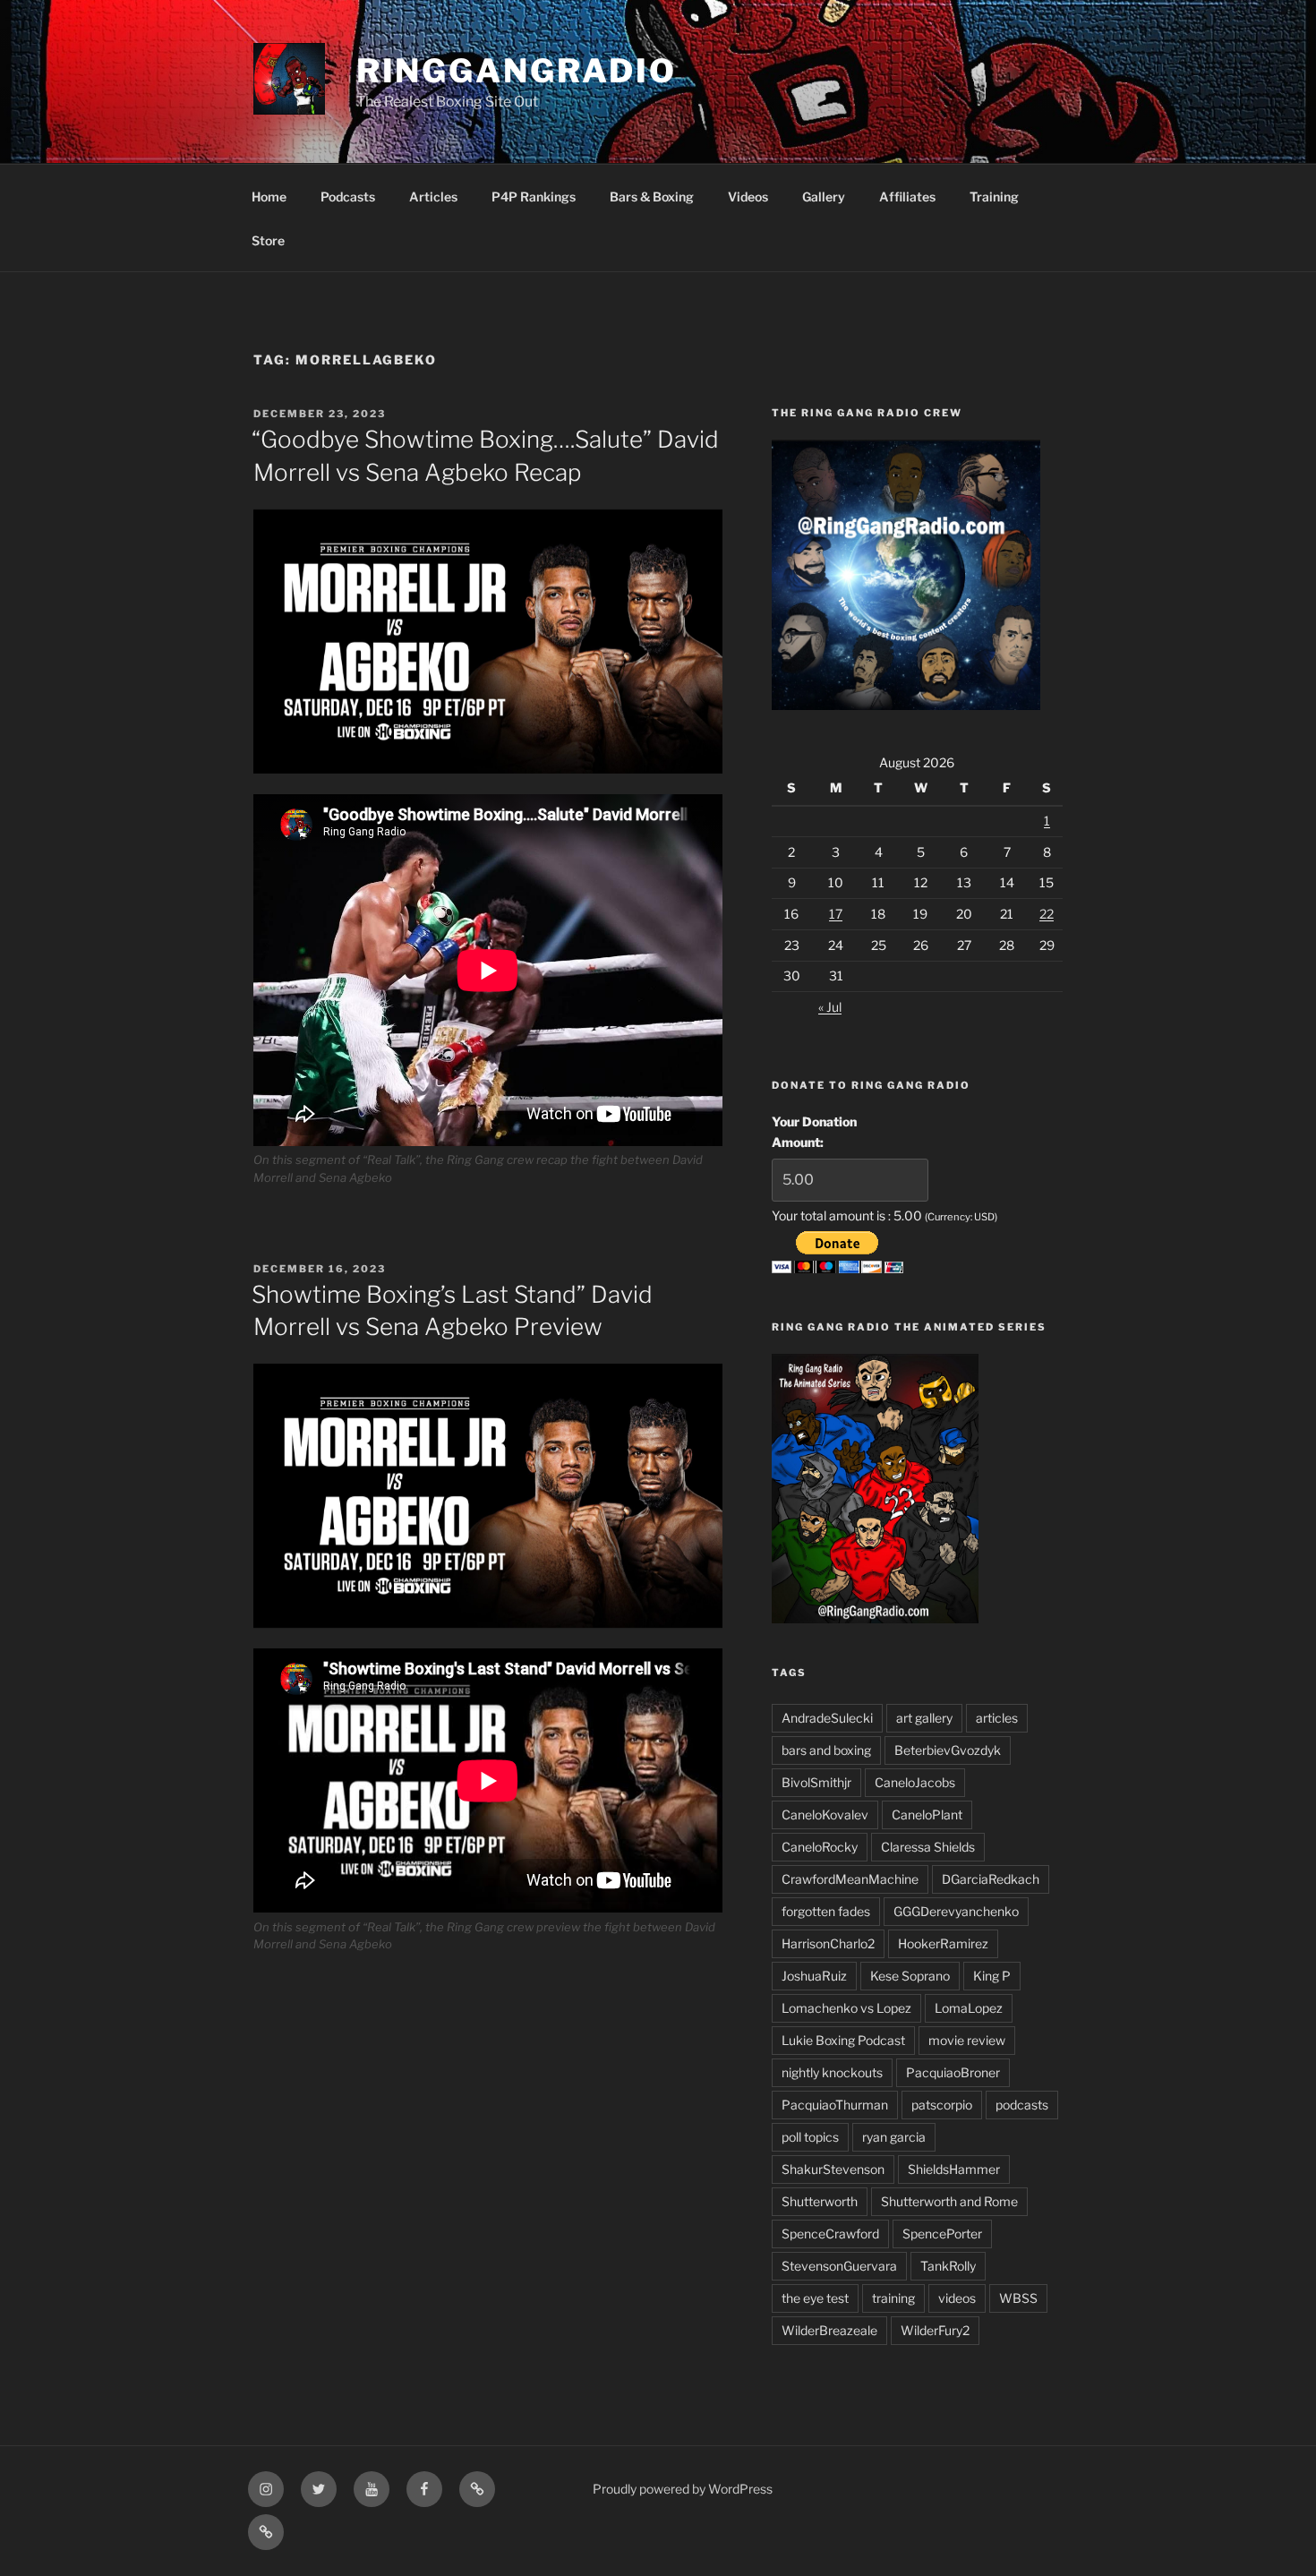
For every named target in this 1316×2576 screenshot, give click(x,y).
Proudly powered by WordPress (683, 2489)
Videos (748, 197)
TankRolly (948, 2266)
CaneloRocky (820, 1847)
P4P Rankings (534, 197)
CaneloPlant (927, 1814)
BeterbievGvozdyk (948, 1750)
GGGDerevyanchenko (956, 1911)
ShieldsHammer (954, 2169)
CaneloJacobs (915, 1782)
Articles (433, 197)
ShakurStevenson (833, 2169)
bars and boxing (826, 1750)
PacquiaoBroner (953, 2072)
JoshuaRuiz (814, 1976)
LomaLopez (969, 2008)
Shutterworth (820, 2201)
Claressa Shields (928, 1847)
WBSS (1018, 2298)
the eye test (815, 2298)
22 (1047, 914)
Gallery (824, 197)
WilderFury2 (935, 2330)
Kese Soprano (910, 1976)
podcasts (1022, 2105)
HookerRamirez (943, 1943)
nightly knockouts (832, 2072)
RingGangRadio (517, 71)
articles (997, 1718)
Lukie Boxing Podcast (843, 2040)
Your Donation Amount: (814, 1131)
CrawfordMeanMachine (850, 1879)
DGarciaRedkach (991, 1879)
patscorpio (942, 2105)
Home (269, 197)
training (893, 2298)
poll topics (810, 2137)
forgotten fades (826, 1911)
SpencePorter (942, 2234)
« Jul (830, 1007)
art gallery (924, 1718)
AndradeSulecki (827, 1718)
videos (957, 2298)
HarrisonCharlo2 (828, 1943)
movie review (967, 2040)
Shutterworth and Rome (949, 2201)
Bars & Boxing (652, 197)
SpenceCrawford (830, 2234)
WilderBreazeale (829, 2330)
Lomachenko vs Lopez (846, 2008)
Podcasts (348, 197)
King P (992, 1976)
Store (268, 240)
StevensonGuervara (839, 2266)
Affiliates (907, 197)
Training (994, 197)
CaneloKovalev (825, 1814)
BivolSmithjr (816, 1782)
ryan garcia (894, 2137)
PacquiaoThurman (835, 2105)
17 (836, 914)
